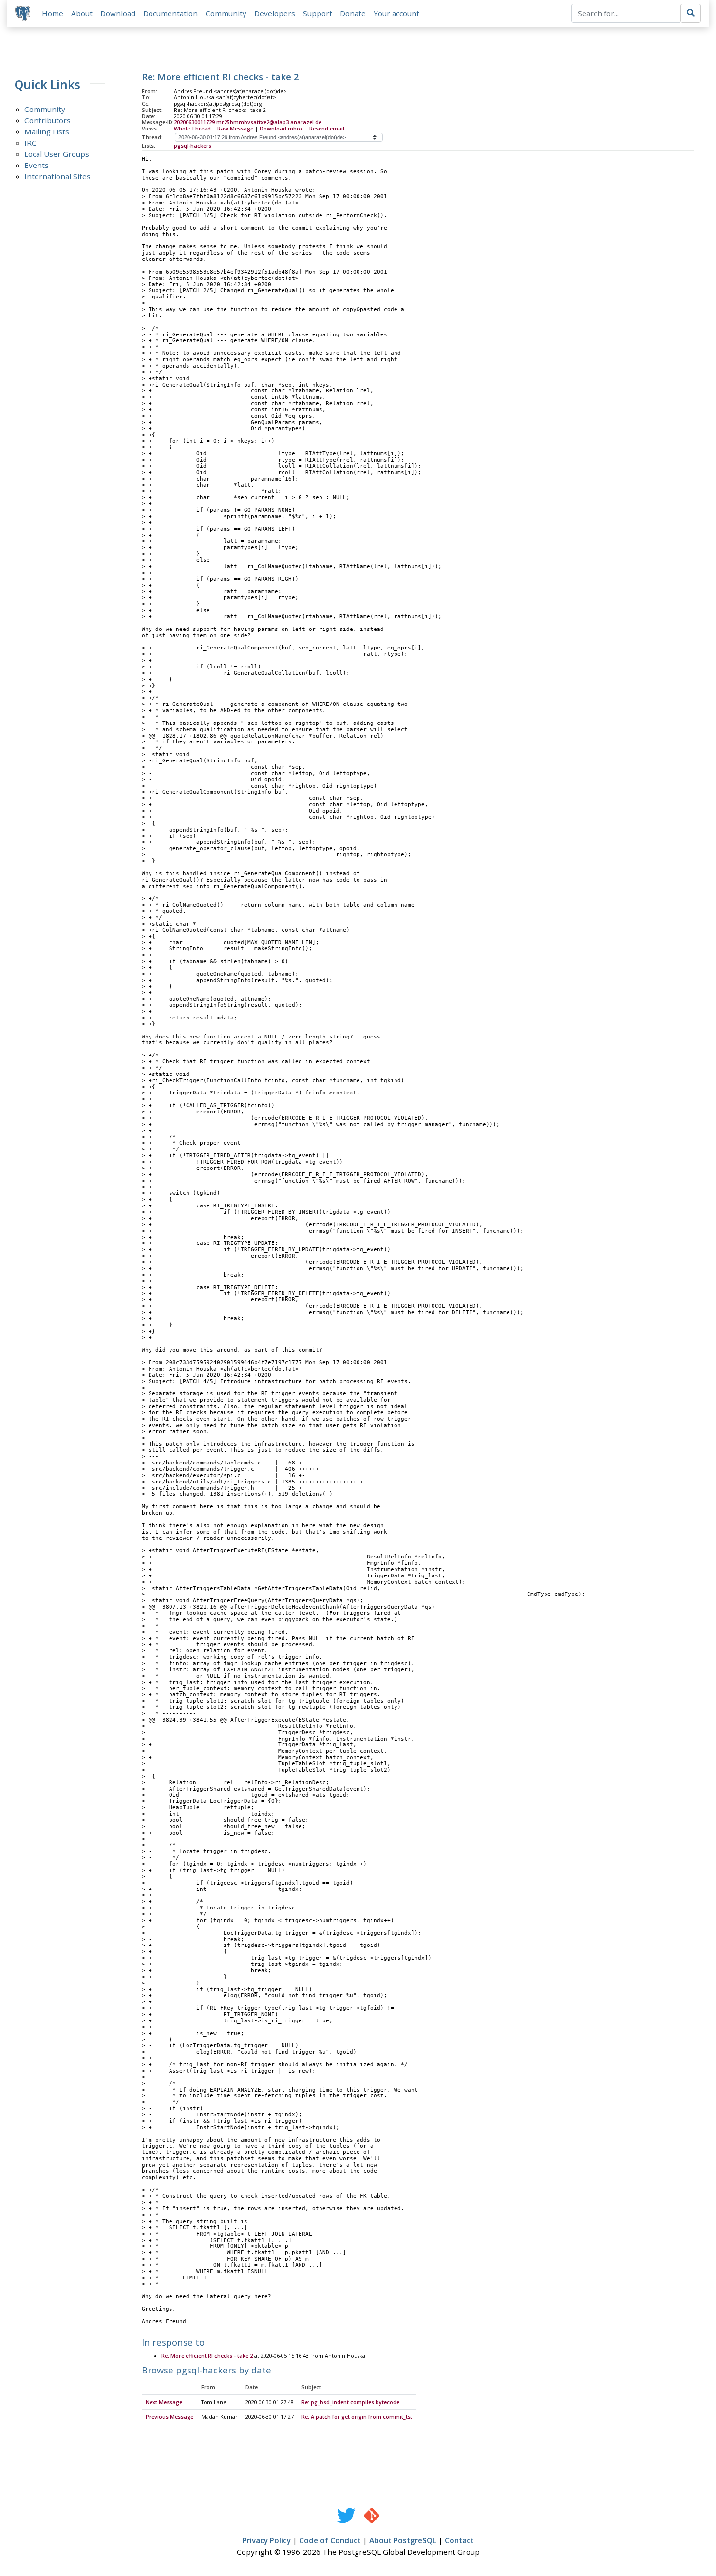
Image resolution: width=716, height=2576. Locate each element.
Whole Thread (192, 129)
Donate (353, 13)
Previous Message (170, 2417)
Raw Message (235, 129)
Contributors (47, 120)
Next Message (164, 2402)
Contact (459, 2540)
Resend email (327, 129)
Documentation (170, 13)
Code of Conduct (330, 2540)
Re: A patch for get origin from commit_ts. (357, 2417)
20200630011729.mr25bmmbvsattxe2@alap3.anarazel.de (248, 122)
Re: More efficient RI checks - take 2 (207, 2356)
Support (318, 13)
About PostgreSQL (403, 2540)
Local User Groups (57, 154)
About (82, 13)
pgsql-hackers (193, 146)
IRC (30, 143)
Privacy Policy (267, 2540)
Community (226, 13)
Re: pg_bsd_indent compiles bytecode (350, 2402)
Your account (396, 13)
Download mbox (281, 129)
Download (118, 13)
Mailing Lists (47, 131)
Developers (275, 13)
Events (37, 165)
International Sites (57, 176)
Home (53, 13)
